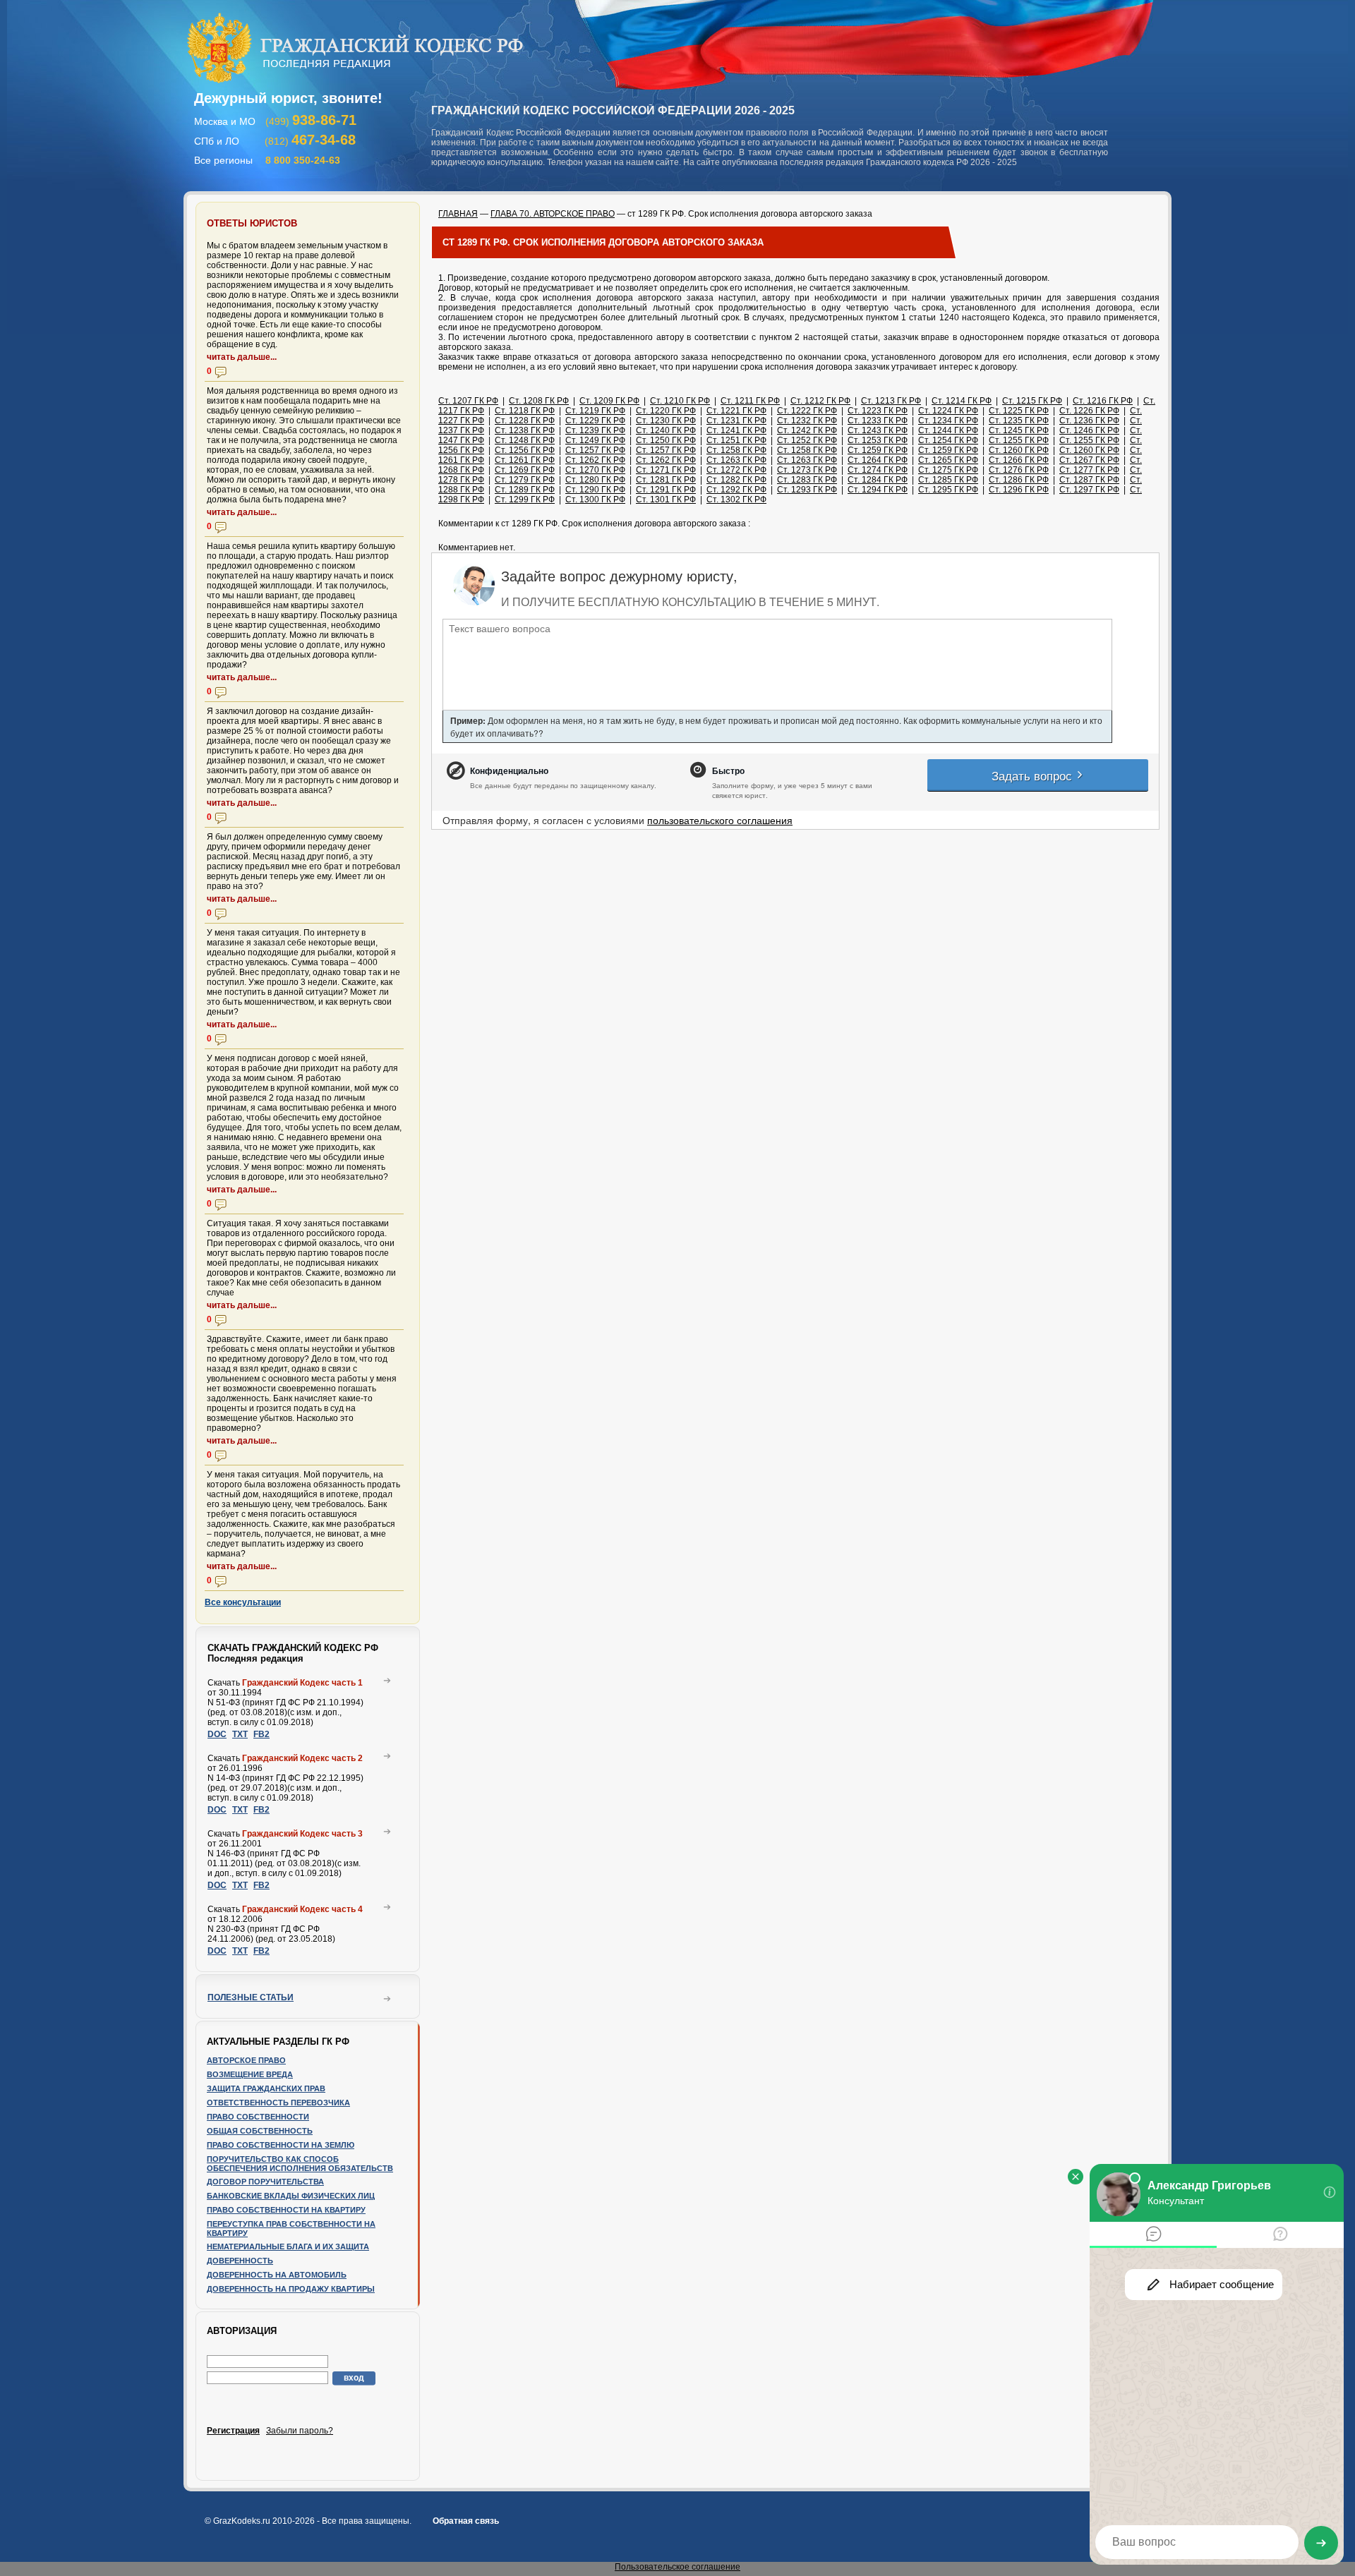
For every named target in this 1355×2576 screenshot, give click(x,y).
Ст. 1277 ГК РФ (1089, 470)
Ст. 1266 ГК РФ (1019, 460)
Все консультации (243, 1602)
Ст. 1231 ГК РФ (736, 421)
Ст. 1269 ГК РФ (525, 470)
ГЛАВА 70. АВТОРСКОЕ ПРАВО (553, 214)
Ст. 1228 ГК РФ (525, 421)
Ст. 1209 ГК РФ (609, 401)
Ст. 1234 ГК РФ (948, 421)
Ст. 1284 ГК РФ (878, 480)
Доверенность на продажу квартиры (291, 2289)
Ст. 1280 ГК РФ (595, 480)
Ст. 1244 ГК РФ (948, 430)
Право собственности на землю (281, 2145)
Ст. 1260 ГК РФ (1019, 450)
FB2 (261, 1734)
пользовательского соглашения (720, 820)
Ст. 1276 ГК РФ (1019, 470)
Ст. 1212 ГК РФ (820, 401)
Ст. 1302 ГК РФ (736, 500)
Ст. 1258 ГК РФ (736, 450)
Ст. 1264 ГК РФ (878, 460)
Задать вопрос (1034, 775)
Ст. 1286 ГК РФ (1019, 480)
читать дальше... (242, 357)
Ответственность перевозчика (278, 2103)
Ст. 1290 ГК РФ (595, 490)
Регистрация (233, 2431)
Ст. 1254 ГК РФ (948, 440)
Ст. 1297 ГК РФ (1089, 490)
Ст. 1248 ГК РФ (525, 440)
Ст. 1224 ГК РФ (948, 411)
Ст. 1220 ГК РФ (666, 411)
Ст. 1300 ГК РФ (595, 500)
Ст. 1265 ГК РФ (948, 460)
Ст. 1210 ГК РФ (680, 401)
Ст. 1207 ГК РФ (468, 401)
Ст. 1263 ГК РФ (736, 460)
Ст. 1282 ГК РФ (736, 480)
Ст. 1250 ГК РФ (666, 440)
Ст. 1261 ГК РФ (525, 460)
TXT (240, 1734)
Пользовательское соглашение (677, 2567)
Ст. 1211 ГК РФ (750, 401)
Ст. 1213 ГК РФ (891, 401)
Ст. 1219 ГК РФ (595, 411)
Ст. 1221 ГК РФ (736, 411)
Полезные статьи (251, 1997)
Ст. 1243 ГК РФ (878, 430)
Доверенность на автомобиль (277, 2275)
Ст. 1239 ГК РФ (595, 430)
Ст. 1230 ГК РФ (666, 421)
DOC (217, 1734)
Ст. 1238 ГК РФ (525, 430)
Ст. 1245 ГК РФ (1019, 430)
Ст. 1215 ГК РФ (1032, 401)
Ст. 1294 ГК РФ (878, 490)
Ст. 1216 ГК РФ (1103, 401)
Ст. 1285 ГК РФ (948, 480)
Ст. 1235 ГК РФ (1019, 421)
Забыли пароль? (300, 2431)
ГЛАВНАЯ (458, 214)
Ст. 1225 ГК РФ (1019, 411)
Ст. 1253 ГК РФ (878, 440)
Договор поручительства (265, 2182)
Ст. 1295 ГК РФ (948, 490)
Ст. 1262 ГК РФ (595, 460)
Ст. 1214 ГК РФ (962, 401)
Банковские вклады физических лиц (291, 2196)
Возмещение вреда (250, 2074)
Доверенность (240, 2261)
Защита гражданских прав (266, 2088)
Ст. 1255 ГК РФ (1019, 440)
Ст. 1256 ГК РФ (525, 450)
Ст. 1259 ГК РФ (878, 450)
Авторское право (246, 2060)
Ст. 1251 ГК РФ (736, 440)
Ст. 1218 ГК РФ (525, 411)
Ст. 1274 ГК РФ (878, 470)
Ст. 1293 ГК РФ (807, 490)
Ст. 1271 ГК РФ (666, 470)
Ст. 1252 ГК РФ (807, 440)
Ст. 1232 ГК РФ (807, 421)
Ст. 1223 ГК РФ (878, 411)
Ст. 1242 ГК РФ (807, 430)
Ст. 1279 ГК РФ (525, 480)
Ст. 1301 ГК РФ (666, 500)
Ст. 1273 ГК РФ (807, 470)
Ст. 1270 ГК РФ (595, 470)
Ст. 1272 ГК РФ (736, 470)
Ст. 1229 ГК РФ (595, 421)
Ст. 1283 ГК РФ (807, 480)
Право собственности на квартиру (286, 2210)
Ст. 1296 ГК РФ (1019, 490)
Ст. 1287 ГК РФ (1089, 480)
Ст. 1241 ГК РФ (736, 430)
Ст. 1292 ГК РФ (736, 490)
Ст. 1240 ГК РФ (666, 430)
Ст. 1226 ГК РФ (1089, 411)
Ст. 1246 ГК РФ (1089, 430)
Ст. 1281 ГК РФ (666, 480)
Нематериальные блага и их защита (288, 2247)
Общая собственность (260, 2131)
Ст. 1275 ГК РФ (948, 470)
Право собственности (258, 2117)
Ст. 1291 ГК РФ (666, 490)
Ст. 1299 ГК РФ (525, 500)
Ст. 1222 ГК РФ (807, 411)
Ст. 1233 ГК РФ (878, 421)
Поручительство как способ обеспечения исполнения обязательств (300, 2164)
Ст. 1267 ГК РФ (1089, 460)
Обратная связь (466, 2521)
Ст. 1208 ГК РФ (539, 401)
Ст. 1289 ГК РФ (525, 490)
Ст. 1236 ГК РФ (1089, 421)
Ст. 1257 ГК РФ (595, 450)
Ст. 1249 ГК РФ (595, 440)
